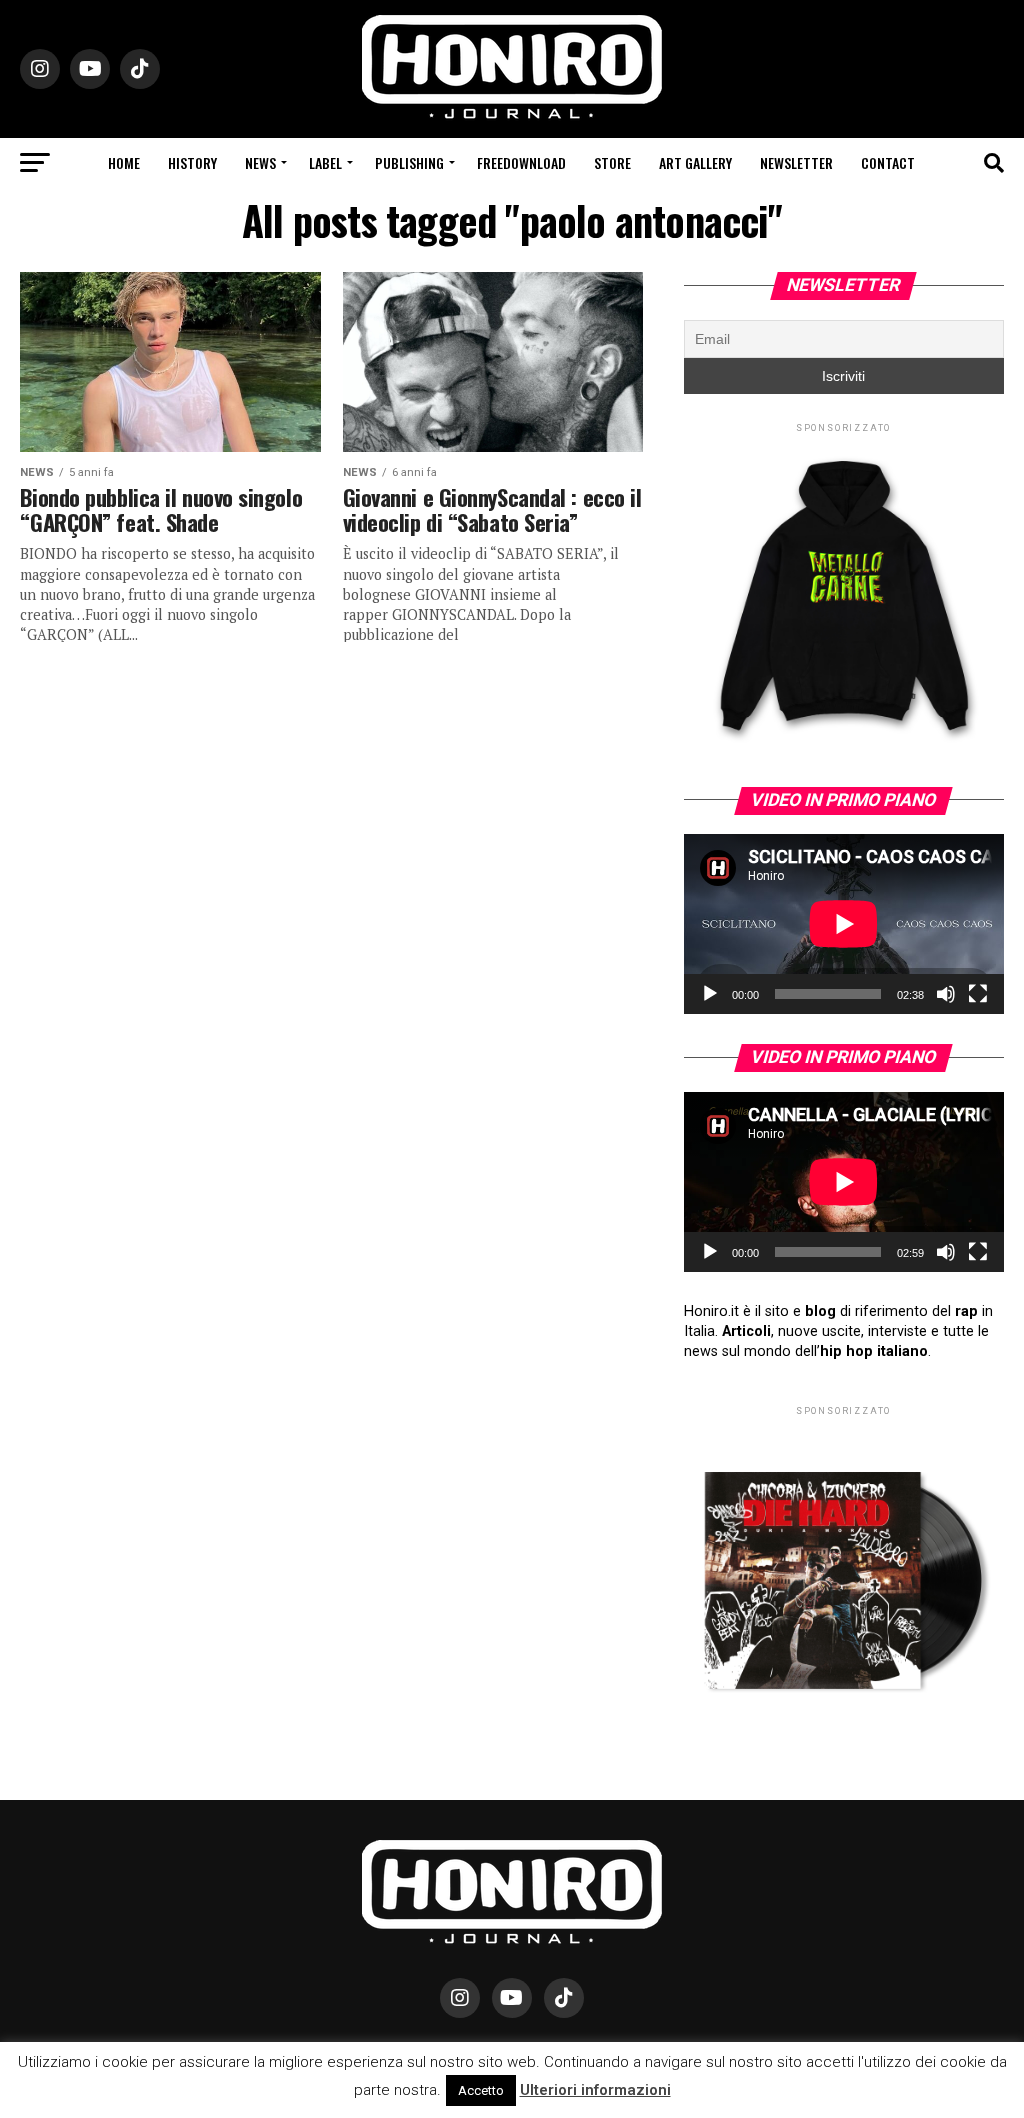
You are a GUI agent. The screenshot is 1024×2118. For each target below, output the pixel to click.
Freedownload (521, 162)
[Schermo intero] (978, 994)
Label (325, 162)
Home (124, 162)
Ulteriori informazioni (595, 2090)
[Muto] (946, 994)
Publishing (409, 162)
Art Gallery (695, 162)
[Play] (710, 994)
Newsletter (796, 162)
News (260, 162)
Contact (888, 162)
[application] (844, 924)
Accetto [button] (481, 2090)
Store (612, 162)
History (192, 162)
